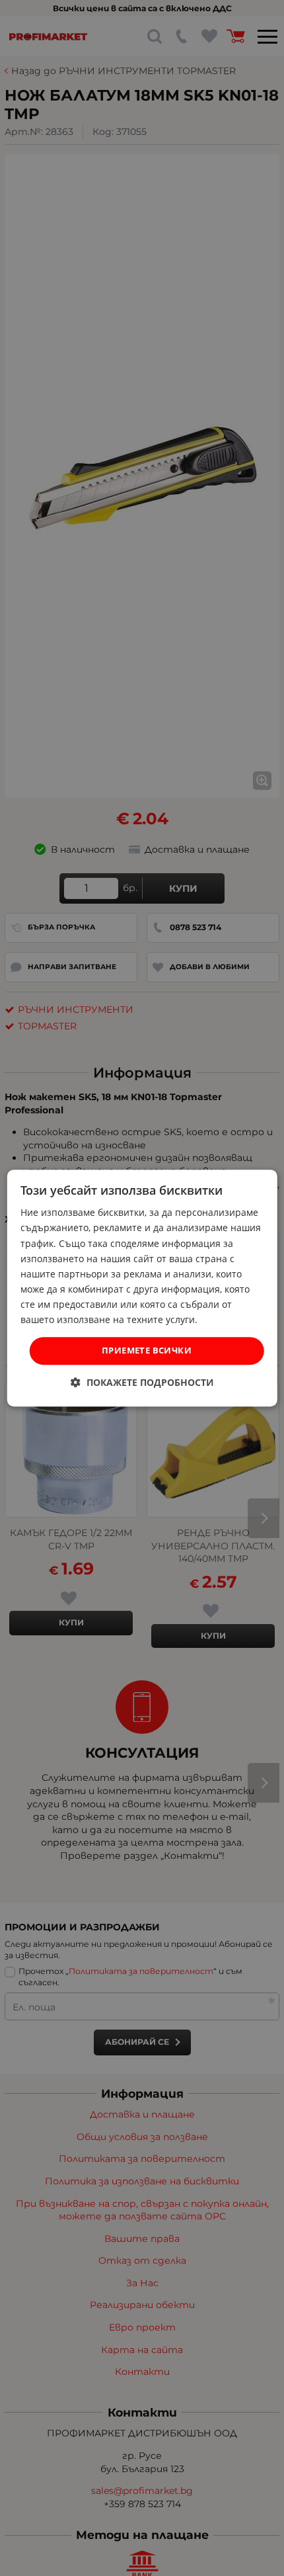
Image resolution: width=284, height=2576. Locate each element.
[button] (142, 1382)
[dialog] (142, 1288)
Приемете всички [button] (147, 1350)
